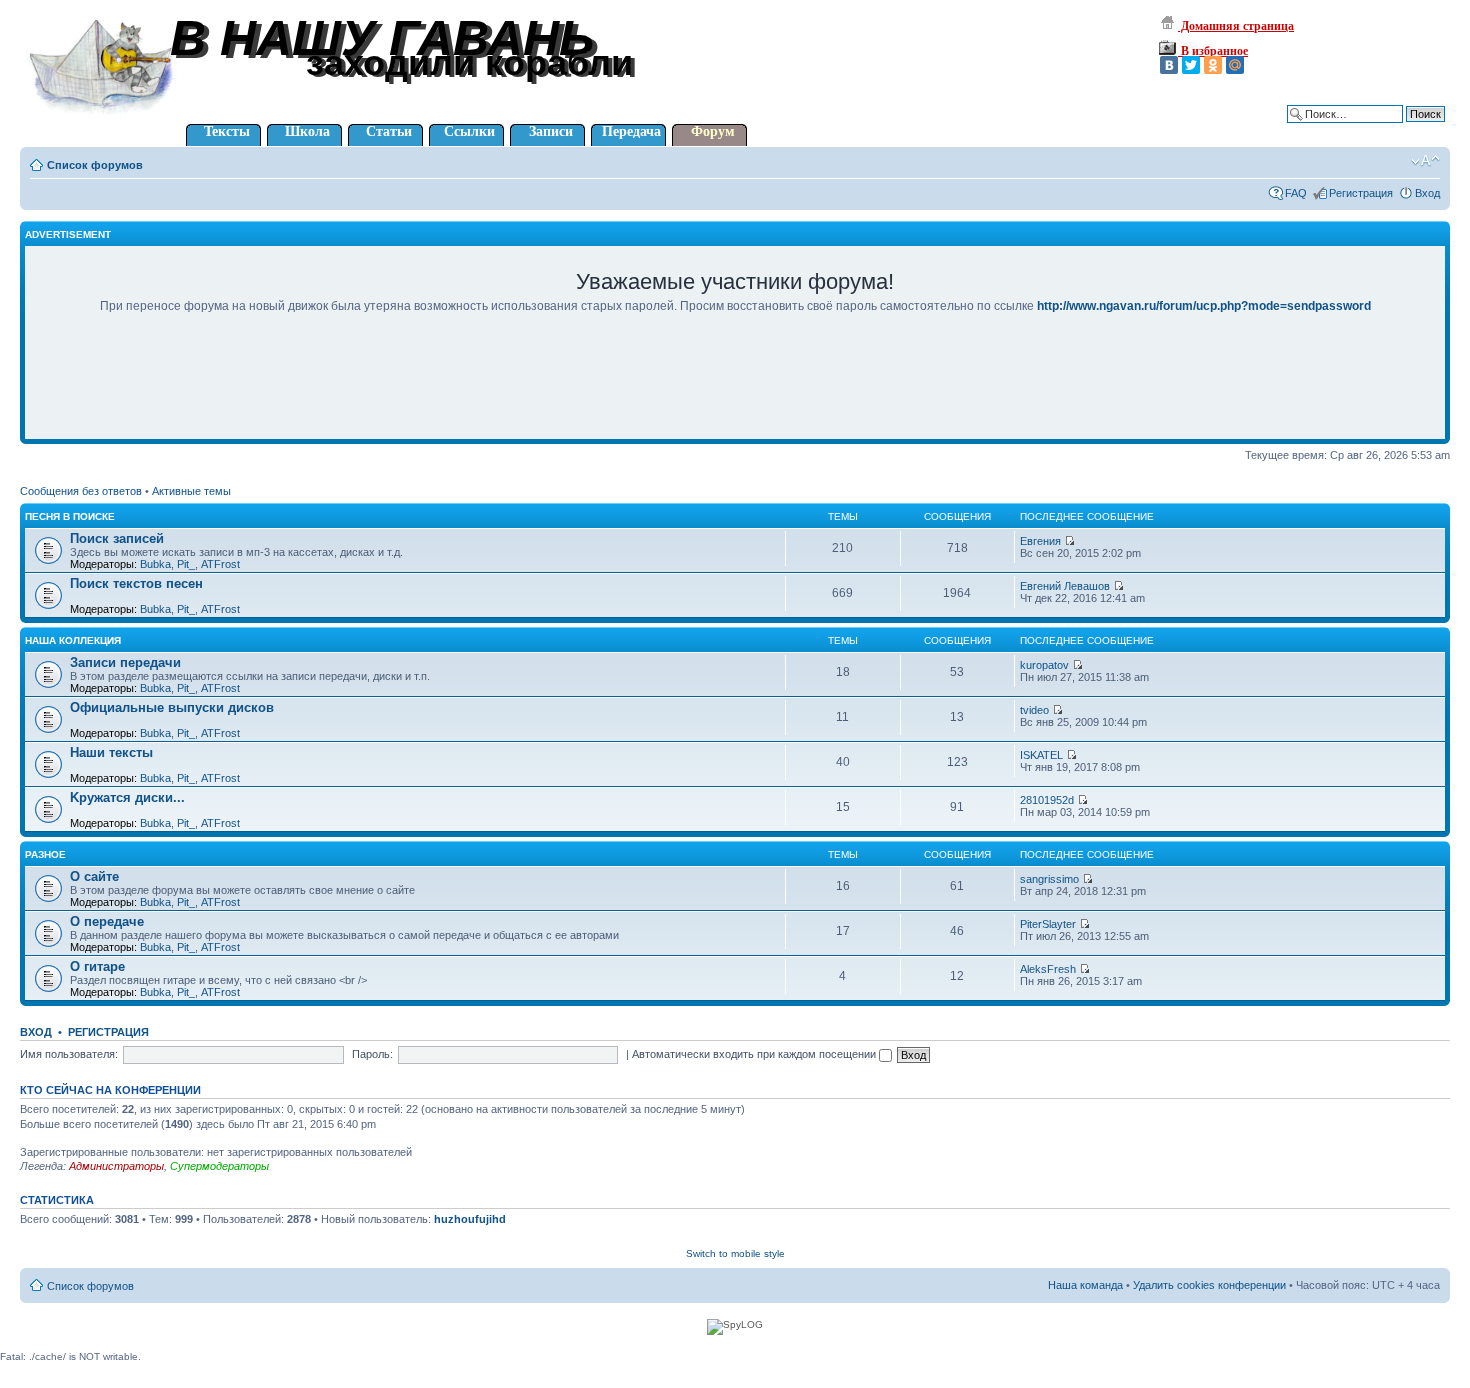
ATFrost (220, 564)
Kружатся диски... (127, 797)
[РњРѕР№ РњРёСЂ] (1235, 65)
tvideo (1034, 710)
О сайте (94, 876)
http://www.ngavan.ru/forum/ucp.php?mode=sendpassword (1204, 306)
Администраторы (116, 1166)
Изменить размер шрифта (1425, 161)
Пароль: (372, 1054)
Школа (307, 131)
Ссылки (469, 131)
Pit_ (186, 564)
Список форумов (95, 165)
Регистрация (1361, 193)
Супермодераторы (219, 1166)
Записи (551, 131)
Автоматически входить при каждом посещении (755, 1054)
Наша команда (1085, 1285)
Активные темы (191, 491)
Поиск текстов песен (136, 583)
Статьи (389, 131)
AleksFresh (1048, 969)
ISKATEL (1041, 755)
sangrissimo (1049, 879)
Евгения (1040, 541)
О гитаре (97, 966)
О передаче (107, 921)
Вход (1427, 193)
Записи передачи (125, 662)
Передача (631, 131)
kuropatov (1044, 665)
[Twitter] (1191, 65)
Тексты (227, 131)
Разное (45, 854)
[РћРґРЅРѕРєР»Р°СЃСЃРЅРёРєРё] (1213, 65)
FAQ (1296, 193)
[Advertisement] (735, 390)
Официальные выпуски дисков (172, 707)
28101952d (1047, 800)
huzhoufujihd (470, 1219)
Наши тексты (111, 752)
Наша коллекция (73, 640)
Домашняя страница (1236, 26)
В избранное (1213, 51)
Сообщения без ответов (81, 491)
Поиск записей (117, 538)
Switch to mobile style (735, 1253)
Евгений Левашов (1065, 586)
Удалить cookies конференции (1209, 1285)
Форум (713, 131)
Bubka (155, 564)
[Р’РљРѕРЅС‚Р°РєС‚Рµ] (1169, 65)
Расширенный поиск (1393, 129)
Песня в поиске (70, 516)
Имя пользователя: (69, 1054)
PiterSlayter (1048, 924)
